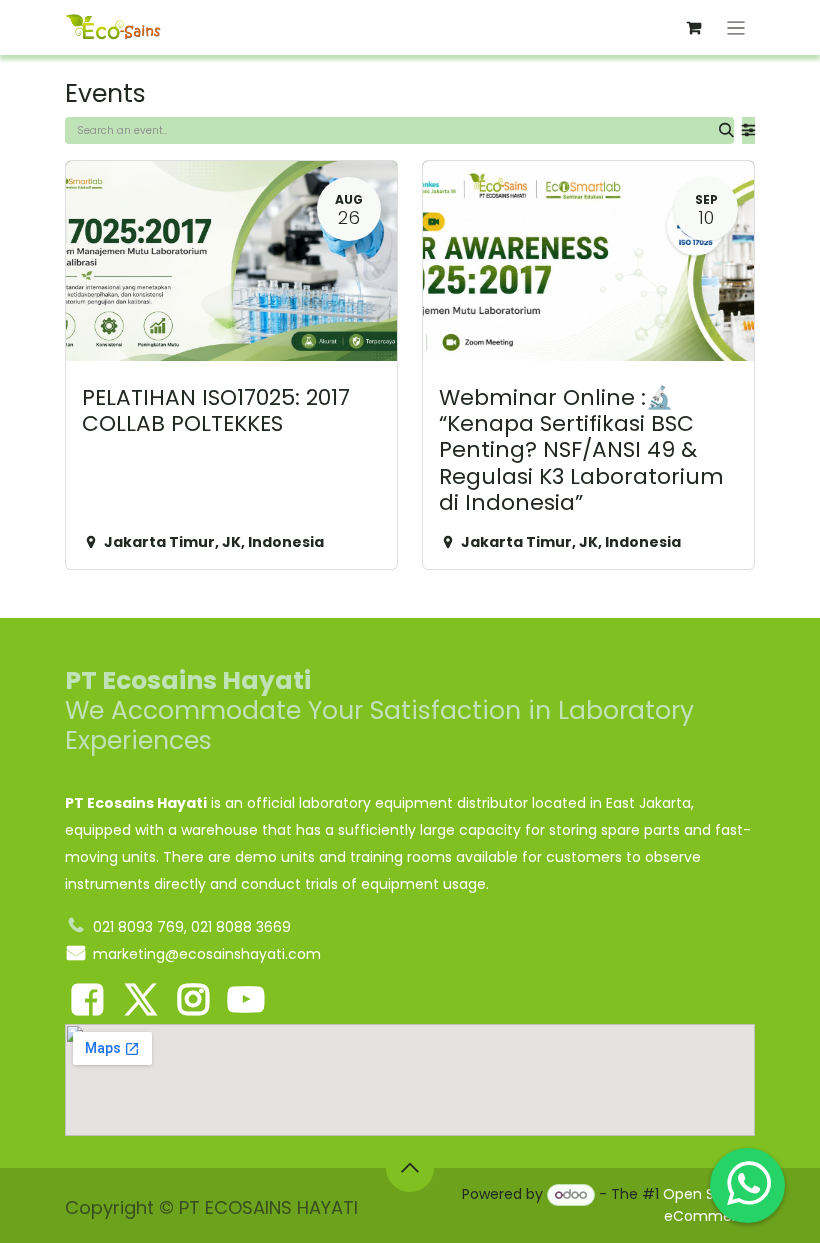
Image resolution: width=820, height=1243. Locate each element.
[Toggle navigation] (736, 27)
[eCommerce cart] (694, 28)
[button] (410, 1168)
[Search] (726, 130)
